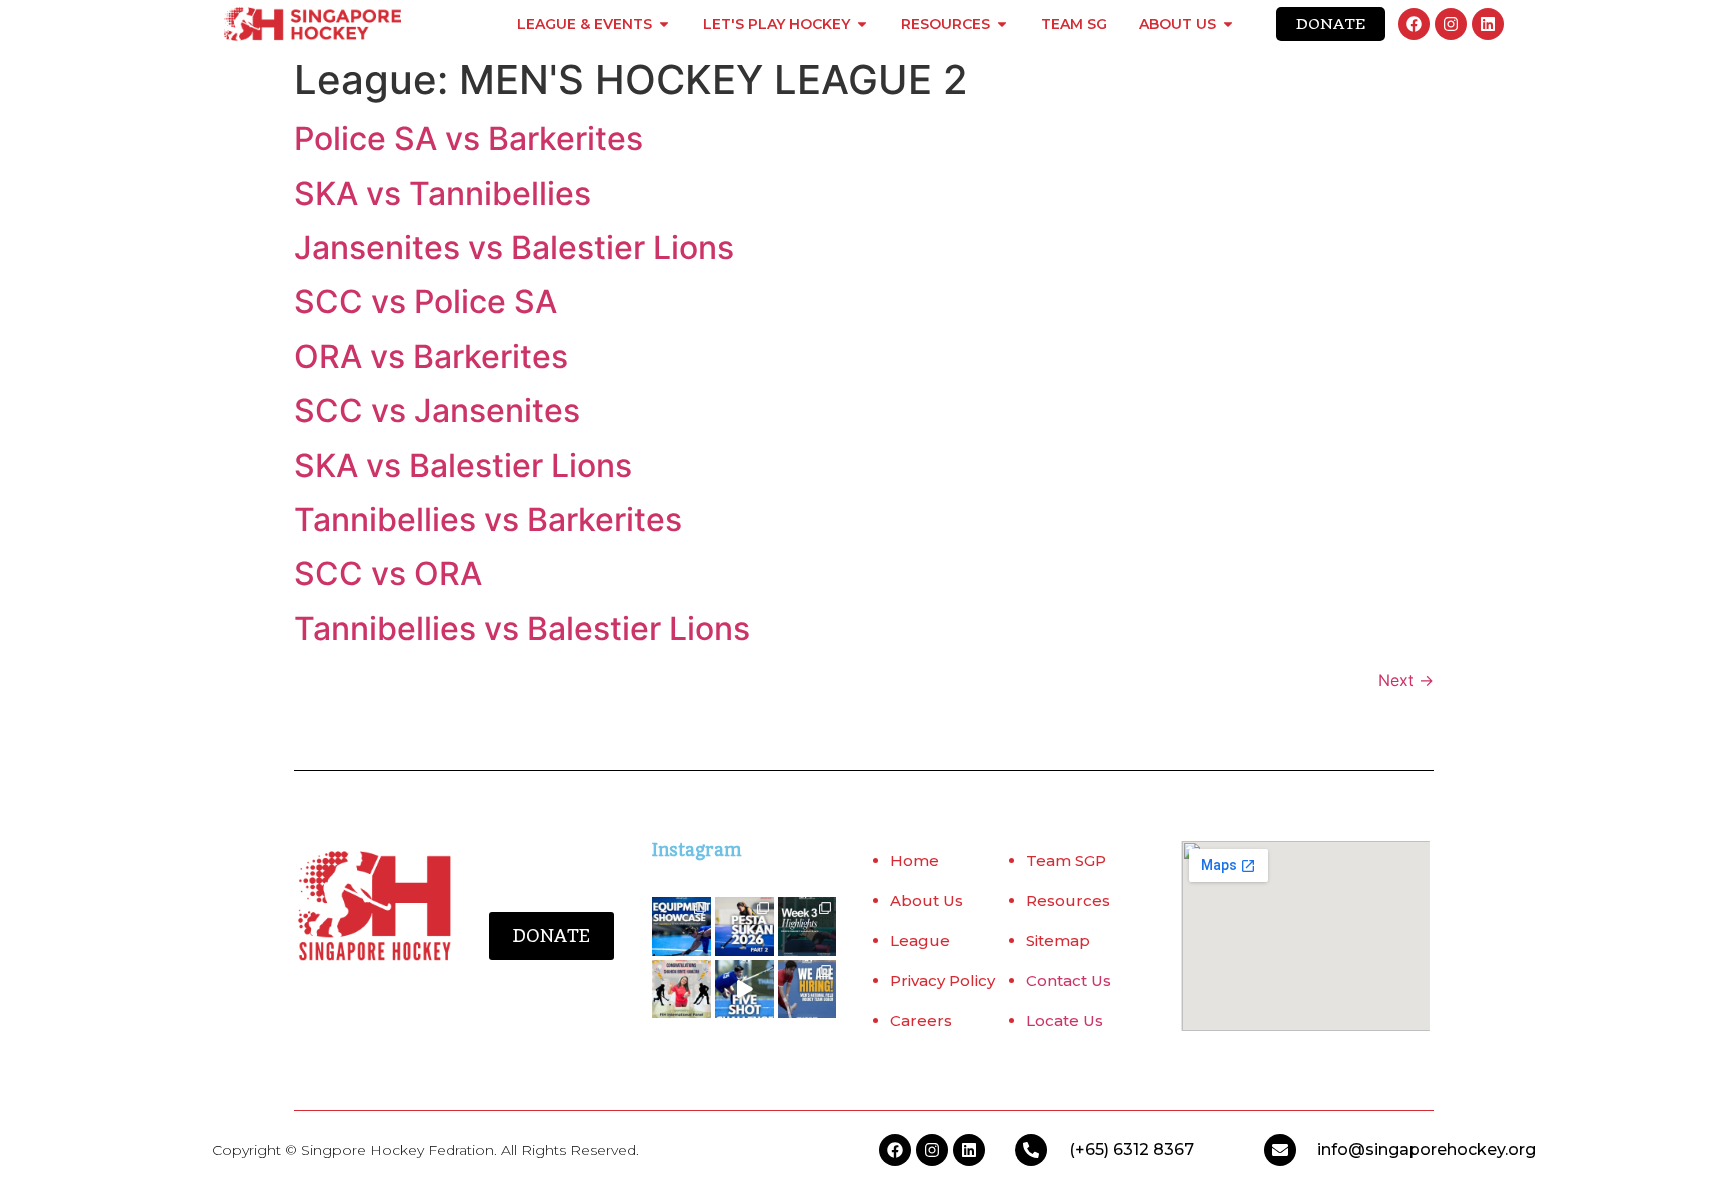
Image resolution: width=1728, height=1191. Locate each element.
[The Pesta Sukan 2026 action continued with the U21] (744, 926)
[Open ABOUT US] (1228, 24)
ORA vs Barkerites (431, 356)
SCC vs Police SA (425, 301)
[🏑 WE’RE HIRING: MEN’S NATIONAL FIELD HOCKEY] (807, 989)
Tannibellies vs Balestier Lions (522, 628)
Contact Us (1068, 980)
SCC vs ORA (388, 573)
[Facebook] (1414, 24)
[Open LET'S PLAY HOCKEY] (862, 24)
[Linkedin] (1488, 24)
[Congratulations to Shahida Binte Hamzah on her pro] (681, 989)
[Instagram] (1451, 24)
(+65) (1091, 1149)
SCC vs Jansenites (437, 410)
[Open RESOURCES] (1002, 24)
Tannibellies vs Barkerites (488, 519)
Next (1406, 680)
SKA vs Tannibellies (442, 193)
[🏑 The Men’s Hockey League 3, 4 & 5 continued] (807, 926)
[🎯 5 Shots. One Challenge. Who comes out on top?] (744, 989)
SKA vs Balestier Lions (463, 465)
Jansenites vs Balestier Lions (514, 247)
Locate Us (1064, 1020)
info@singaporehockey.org (1426, 1149)
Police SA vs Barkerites (468, 138)
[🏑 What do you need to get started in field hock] (681, 926)
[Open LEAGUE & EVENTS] (664, 24)
